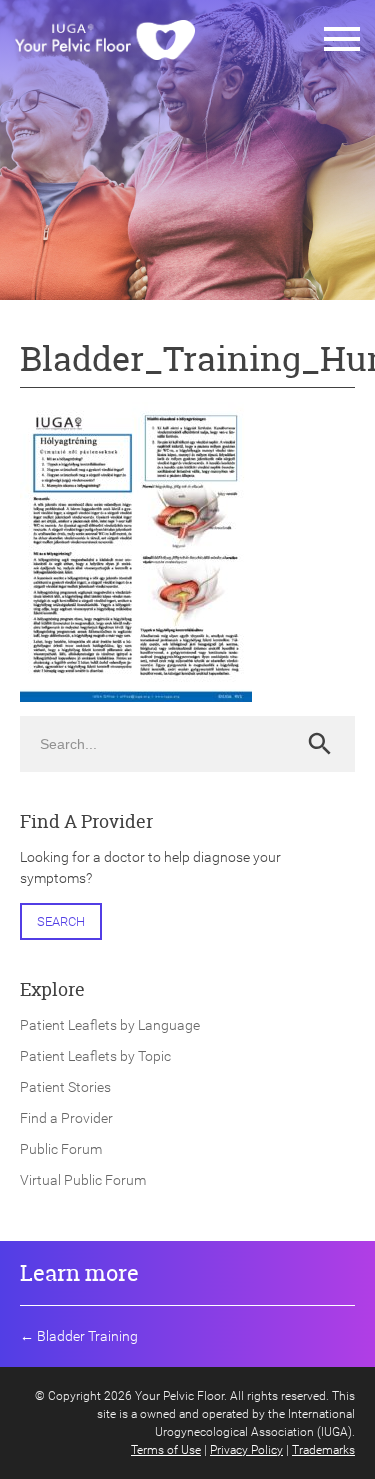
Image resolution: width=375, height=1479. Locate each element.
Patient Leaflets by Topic (95, 1056)
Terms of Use (166, 1450)
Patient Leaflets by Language (110, 1025)
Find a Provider (66, 1118)
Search (61, 921)
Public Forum (61, 1149)
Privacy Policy (246, 1450)
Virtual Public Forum (83, 1180)
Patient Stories (65, 1087)
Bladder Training (87, 1336)
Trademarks (323, 1450)
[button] (342, 40)
